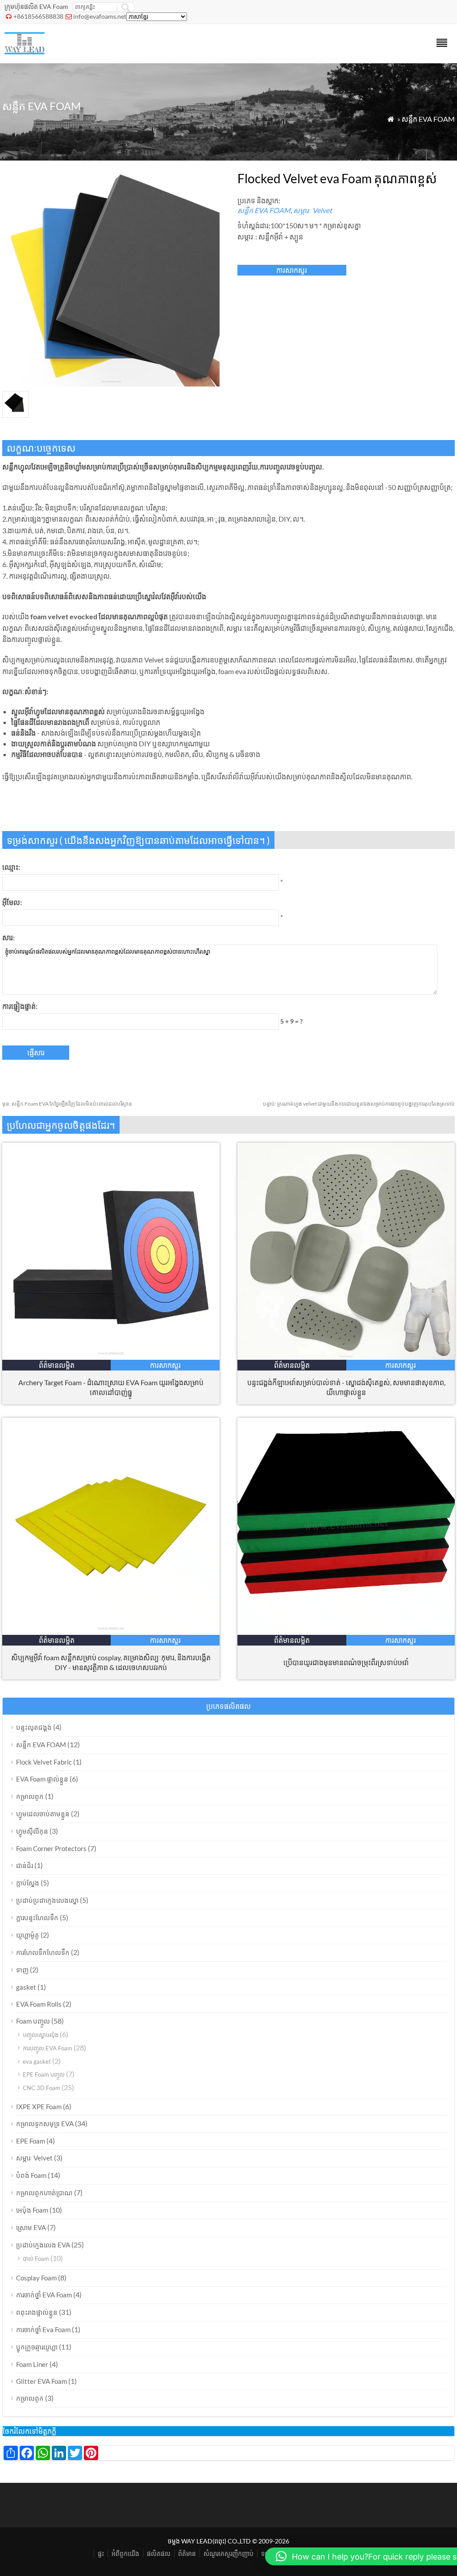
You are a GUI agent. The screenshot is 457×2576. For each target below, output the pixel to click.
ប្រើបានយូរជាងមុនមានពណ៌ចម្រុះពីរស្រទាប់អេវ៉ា (346, 1662)
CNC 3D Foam (42, 2088)
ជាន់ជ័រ (25, 1865)
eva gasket (37, 2062)
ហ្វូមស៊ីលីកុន (32, 1831)
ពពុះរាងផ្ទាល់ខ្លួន (37, 2312)
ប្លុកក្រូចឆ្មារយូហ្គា (37, 2347)
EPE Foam (31, 2141)
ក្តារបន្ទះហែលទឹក (37, 1918)
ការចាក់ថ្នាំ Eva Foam (43, 2329)
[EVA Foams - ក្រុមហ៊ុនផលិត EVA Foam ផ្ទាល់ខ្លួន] (25, 51)
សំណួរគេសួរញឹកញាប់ (228, 2553)
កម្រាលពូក (30, 1796)
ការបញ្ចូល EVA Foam (48, 2048)
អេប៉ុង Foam (32, 2210)
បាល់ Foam (36, 2259)
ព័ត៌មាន (187, 2553)
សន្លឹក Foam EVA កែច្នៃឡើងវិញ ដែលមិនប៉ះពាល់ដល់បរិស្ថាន (67, 1104)
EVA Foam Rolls (39, 2004)
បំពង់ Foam (31, 2175)
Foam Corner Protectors (51, 1848)
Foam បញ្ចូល (33, 2021)
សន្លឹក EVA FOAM (428, 119)
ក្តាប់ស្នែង (28, 1883)
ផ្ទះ (101, 2553)
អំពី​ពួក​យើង (125, 2553)
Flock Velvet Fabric (44, 1762)
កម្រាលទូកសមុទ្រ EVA (45, 2123)
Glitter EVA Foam (42, 2381)
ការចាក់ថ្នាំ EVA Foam (44, 2295)
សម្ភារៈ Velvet (313, 210)
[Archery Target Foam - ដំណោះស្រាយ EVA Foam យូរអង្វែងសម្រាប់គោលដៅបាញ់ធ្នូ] (111, 1357)
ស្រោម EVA (31, 2227)
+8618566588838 (38, 16)
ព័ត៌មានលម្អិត (57, 1365)
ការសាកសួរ (292, 270)
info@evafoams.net (100, 16)
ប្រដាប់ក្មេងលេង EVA (43, 2245)
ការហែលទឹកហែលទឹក (43, 1952)
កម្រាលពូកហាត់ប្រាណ (44, 2193)
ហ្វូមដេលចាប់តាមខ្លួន (43, 1814)
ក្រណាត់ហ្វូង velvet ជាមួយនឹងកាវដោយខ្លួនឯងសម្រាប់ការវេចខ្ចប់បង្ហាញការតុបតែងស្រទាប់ (359, 1104)
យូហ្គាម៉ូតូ (28, 1935)
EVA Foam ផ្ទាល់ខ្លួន (42, 1779)
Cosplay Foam (36, 2278)
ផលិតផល (159, 2553)
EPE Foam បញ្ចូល (44, 2074)
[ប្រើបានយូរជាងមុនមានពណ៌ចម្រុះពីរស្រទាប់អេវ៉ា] (346, 1632)
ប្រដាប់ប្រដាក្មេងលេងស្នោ (47, 1900)
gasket (26, 1987)
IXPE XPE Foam (39, 2107)
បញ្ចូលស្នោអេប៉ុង (41, 2035)
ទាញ (22, 1970)
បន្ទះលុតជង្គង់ (34, 1727)
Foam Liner (32, 2364)
